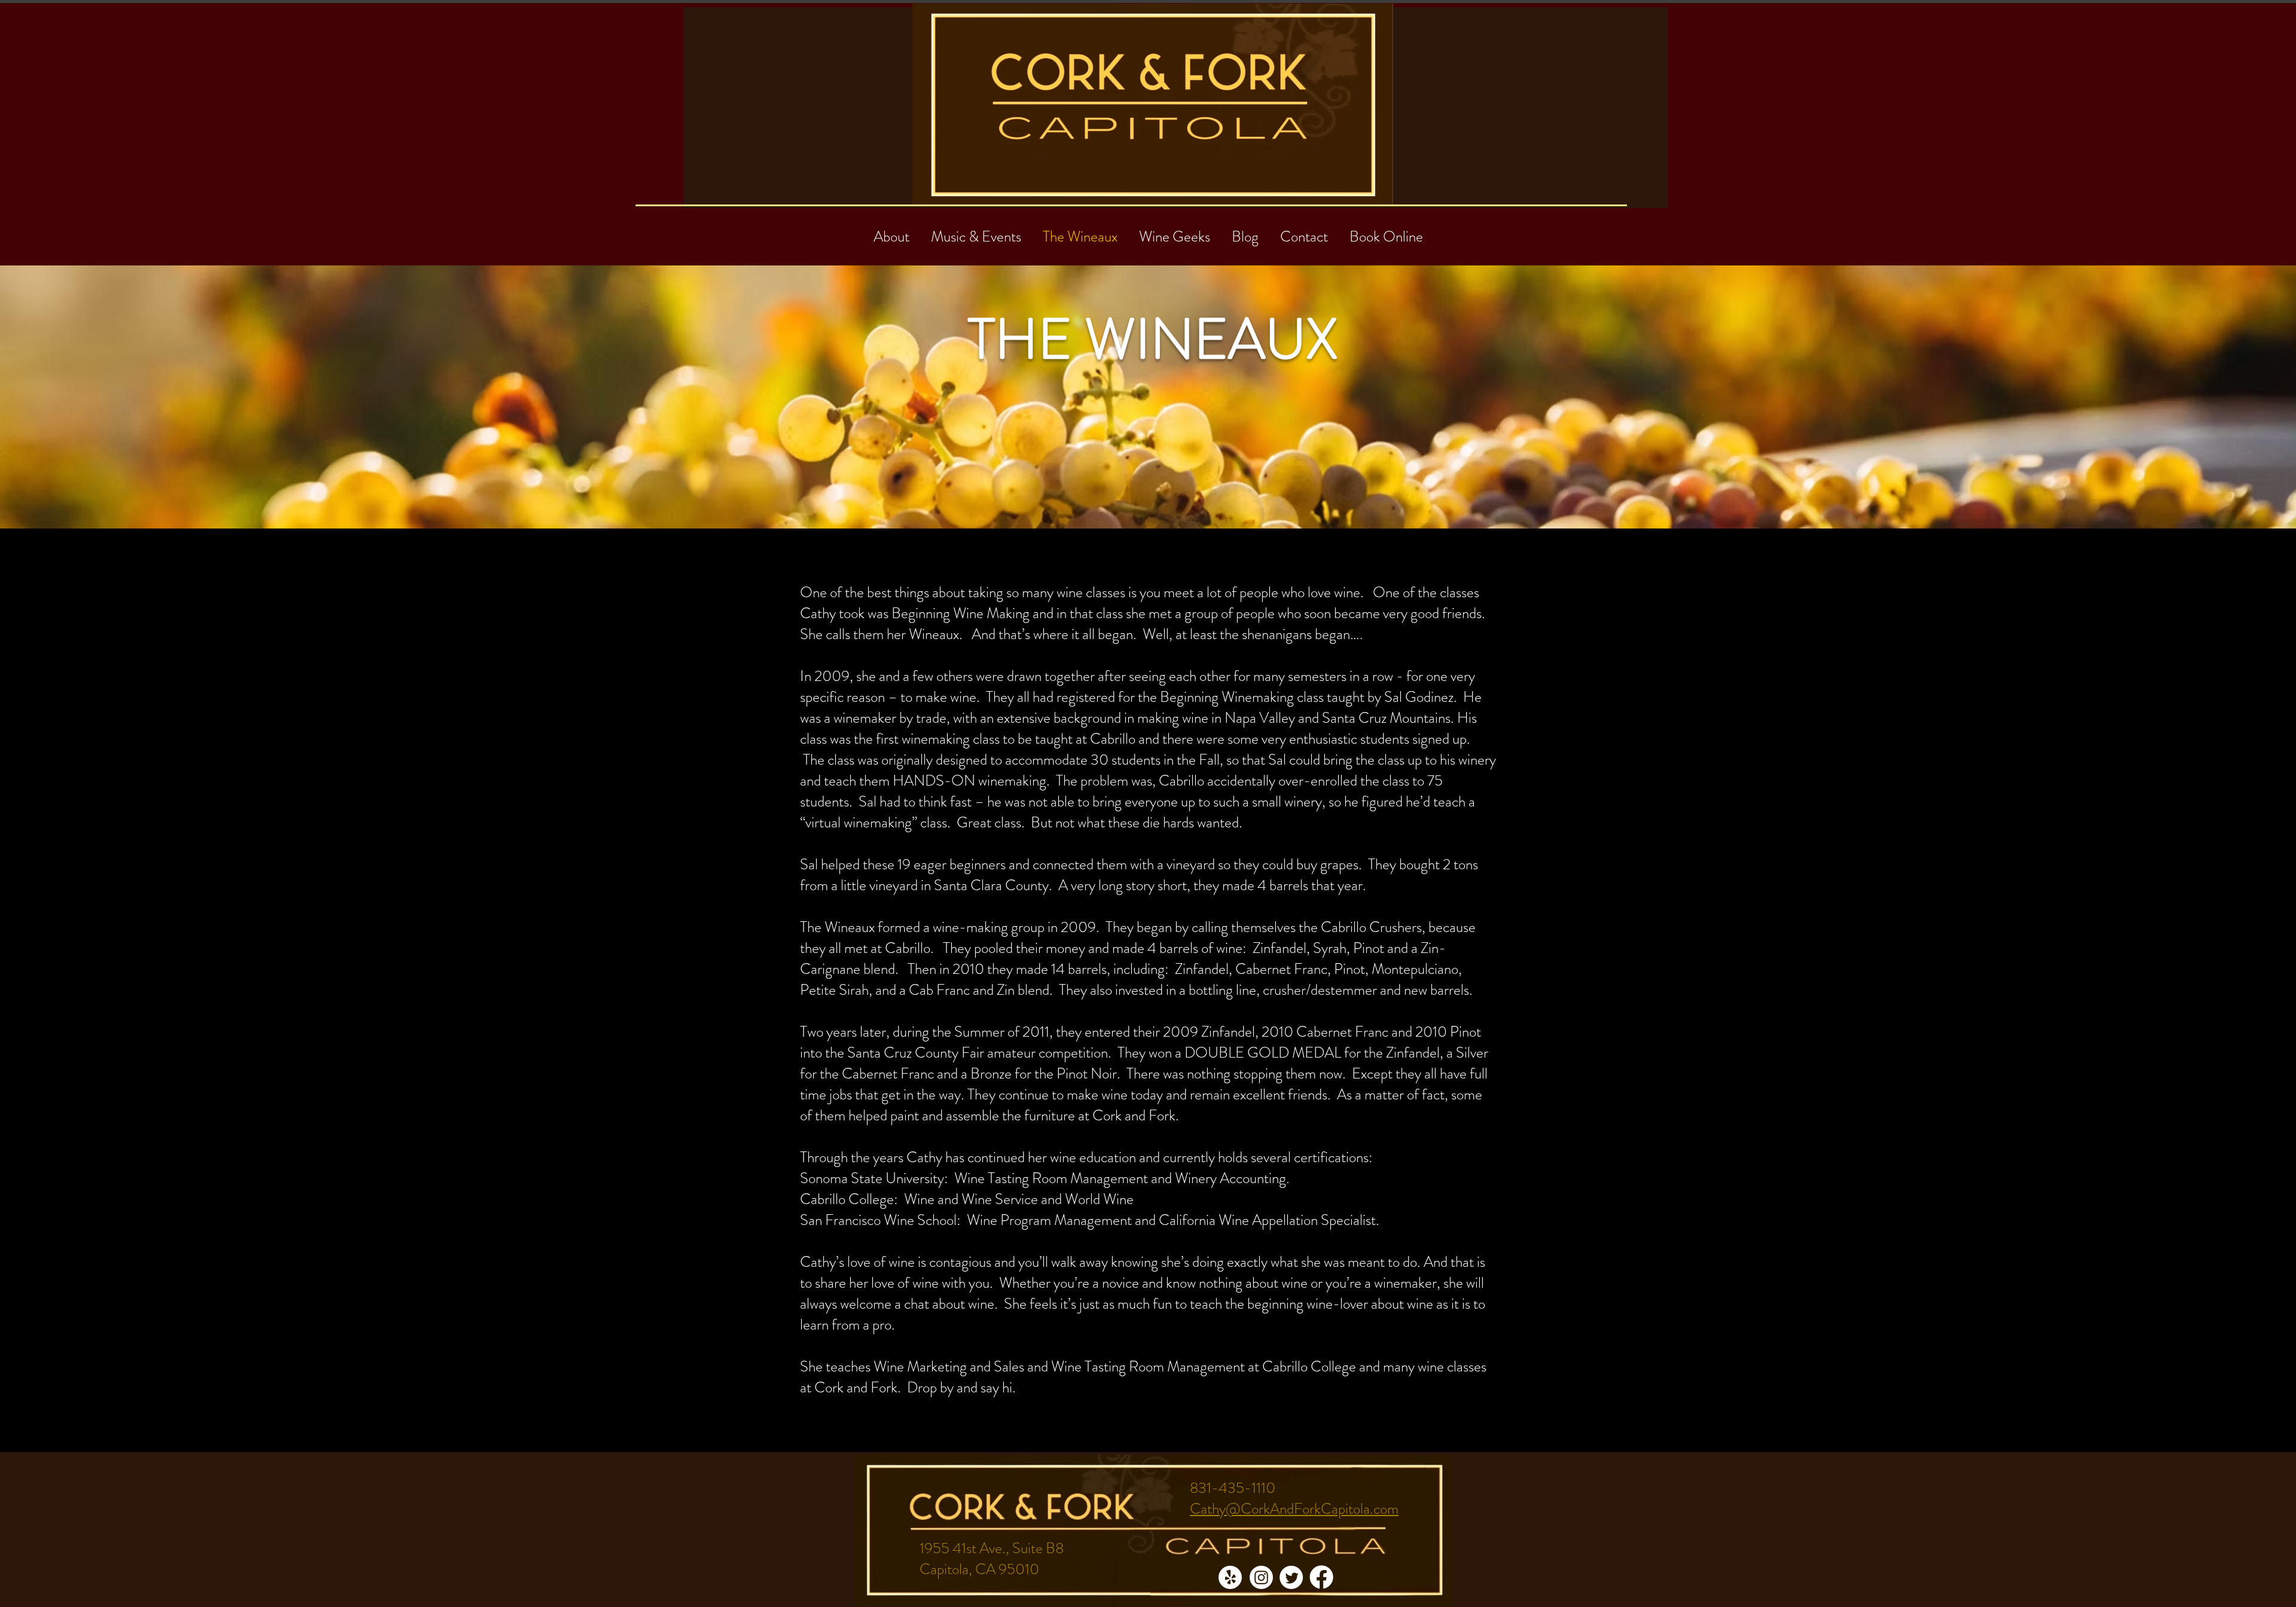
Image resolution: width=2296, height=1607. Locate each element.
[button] (1304, 231)
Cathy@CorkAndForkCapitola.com (1294, 1509)
